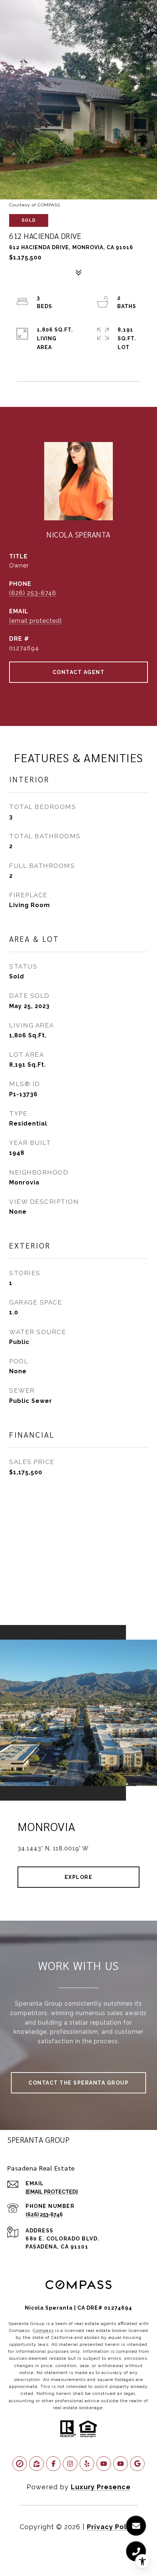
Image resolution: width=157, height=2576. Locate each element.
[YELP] (87, 2464)
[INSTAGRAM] (70, 2464)
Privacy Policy (112, 2527)
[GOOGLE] (137, 2464)
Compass (43, 2330)
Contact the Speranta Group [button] (78, 2083)
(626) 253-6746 (33, 593)
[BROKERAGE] (20, 2464)
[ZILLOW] (37, 2464)
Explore (79, 1877)
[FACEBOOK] (53, 2464)
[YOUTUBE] (104, 2464)
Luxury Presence (101, 2487)
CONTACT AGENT (79, 672)
